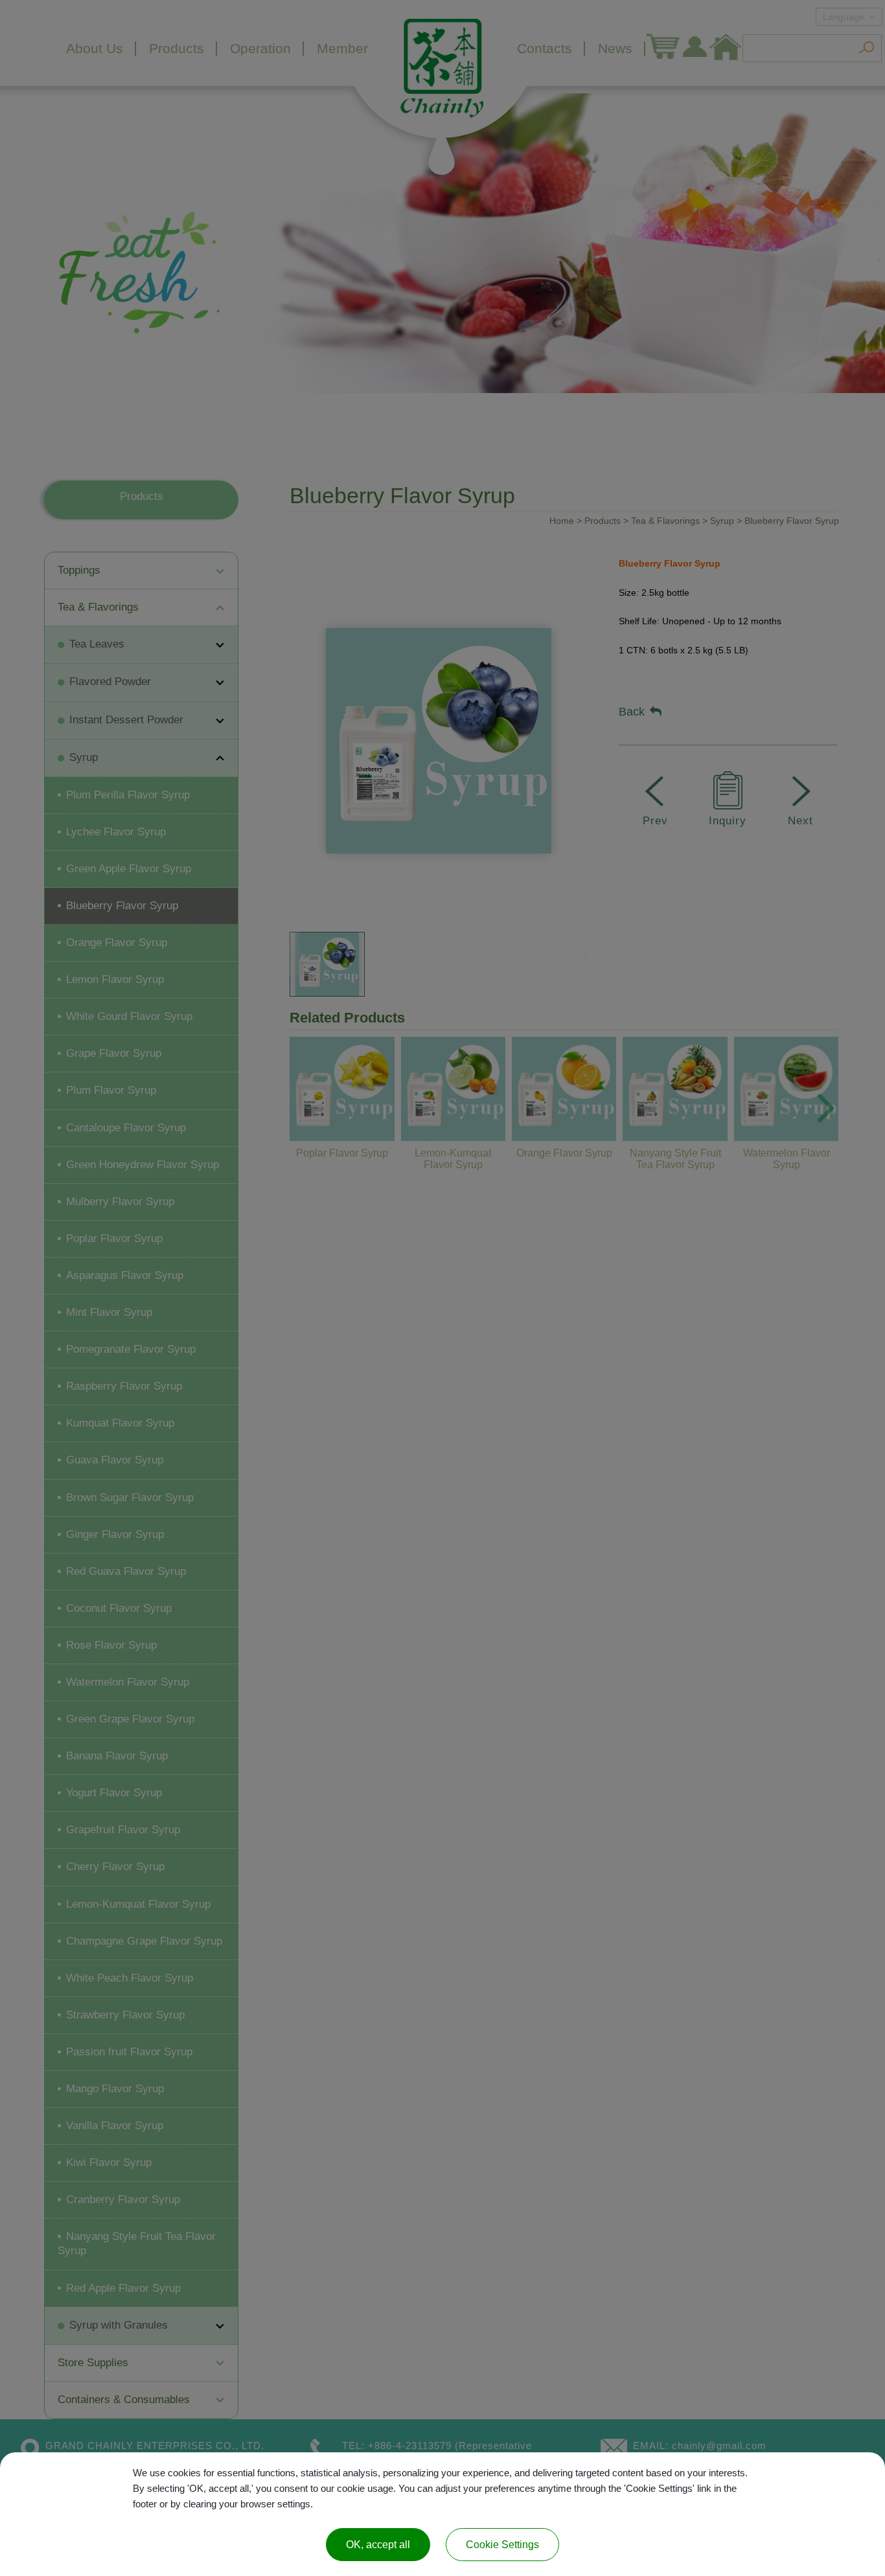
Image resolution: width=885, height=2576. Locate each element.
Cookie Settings (502, 2545)
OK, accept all (378, 2545)
